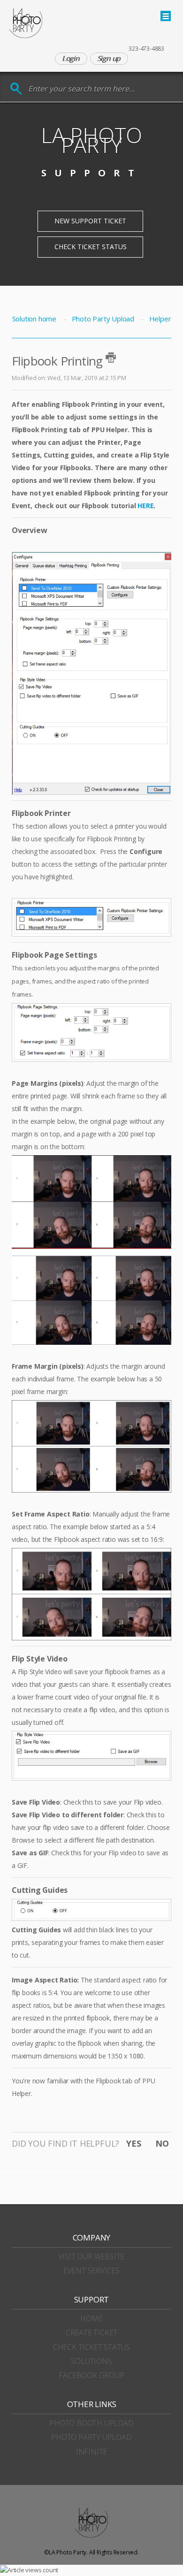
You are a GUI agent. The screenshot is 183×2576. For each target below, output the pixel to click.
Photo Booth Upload (91, 2423)
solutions (91, 2361)
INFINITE (91, 2452)
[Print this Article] (111, 358)
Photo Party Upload (103, 319)
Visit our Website (92, 2256)
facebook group (91, 2375)
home (91, 2318)
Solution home (35, 319)
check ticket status (91, 2347)
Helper (160, 319)
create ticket (91, 2332)
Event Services (91, 2271)
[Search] (16, 89)
